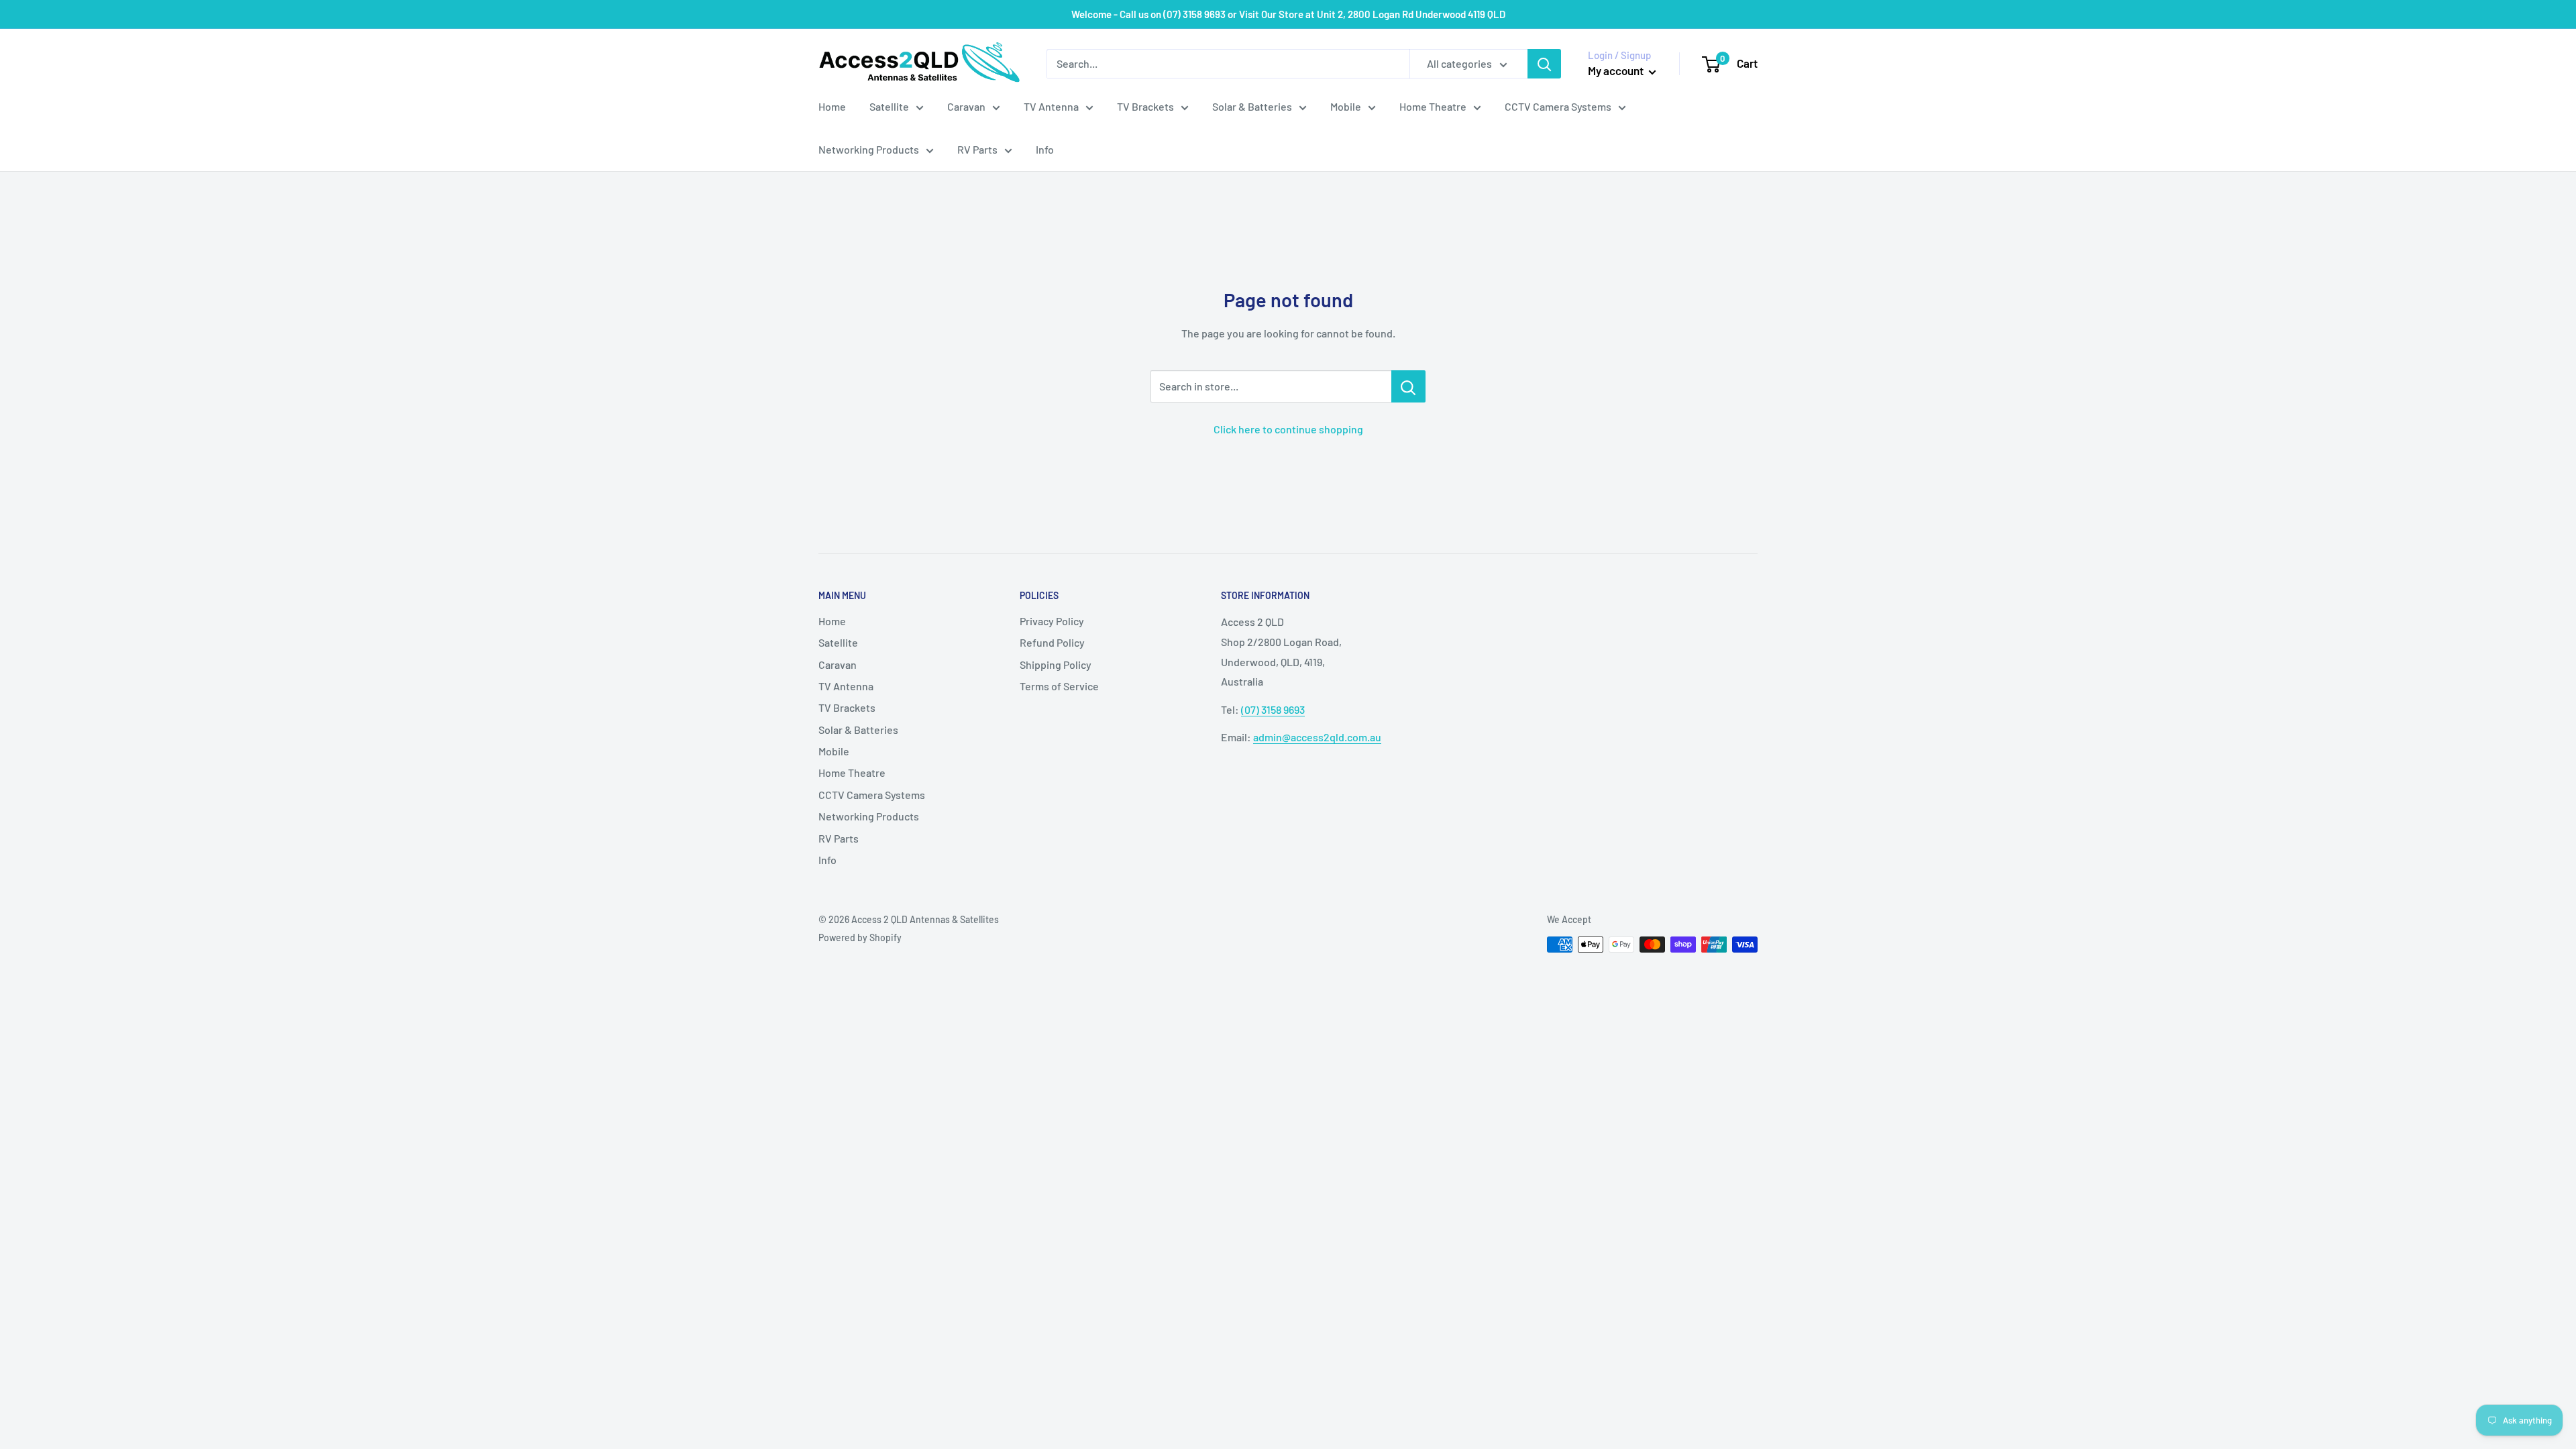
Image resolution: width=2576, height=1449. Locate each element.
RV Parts (977, 149)
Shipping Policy (1056, 664)
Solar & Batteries (1252, 106)
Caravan (966, 106)
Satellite (889, 106)
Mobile (1346, 106)
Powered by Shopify (860, 937)
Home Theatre (1433, 106)
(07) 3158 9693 (1273, 709)
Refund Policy (1052, 642)
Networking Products (869, 149)
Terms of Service (1059, 686)
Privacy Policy (1052, 621)
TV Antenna (1051, 106)
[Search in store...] (1408, 386)
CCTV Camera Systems (1558, 106)
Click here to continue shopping (1288, 429)
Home (832, 106)
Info (1045, 149)
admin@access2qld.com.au (1317, 737)
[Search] (1544, 64)
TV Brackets (1145, 106)
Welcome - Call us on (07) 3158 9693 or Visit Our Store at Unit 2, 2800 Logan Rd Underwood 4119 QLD (1288, 14)
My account (1617, 70)
